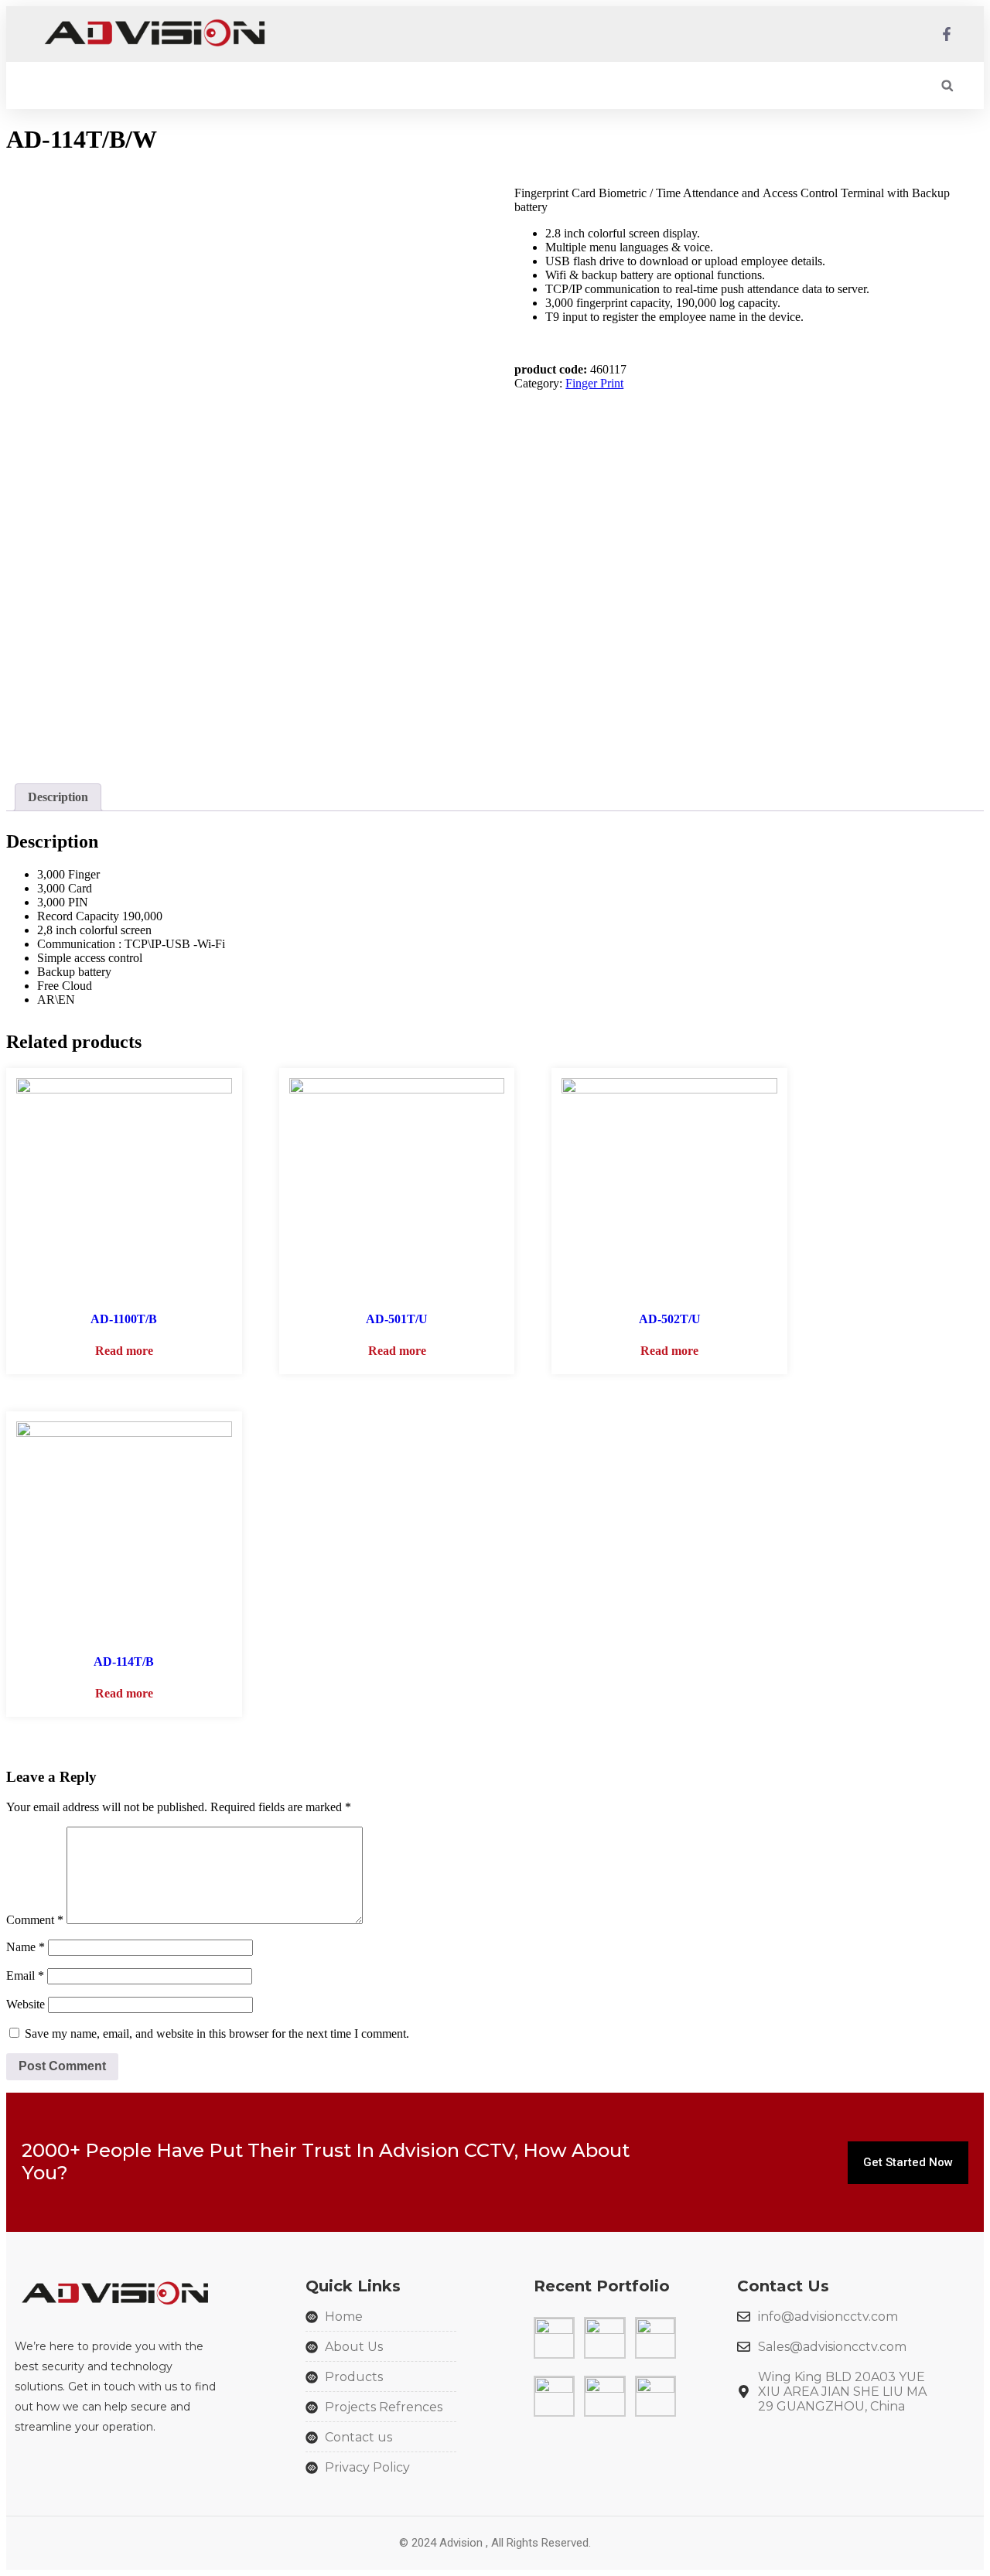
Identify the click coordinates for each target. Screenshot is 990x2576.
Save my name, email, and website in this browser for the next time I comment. (217, 2034)
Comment (35, 1920)
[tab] (58, 797)
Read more (124, 1351)
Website (26, 2004)
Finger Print (594, 383)
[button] (947, 85)
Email (25, 1976)
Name (26, 1947)
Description (58, 797)
